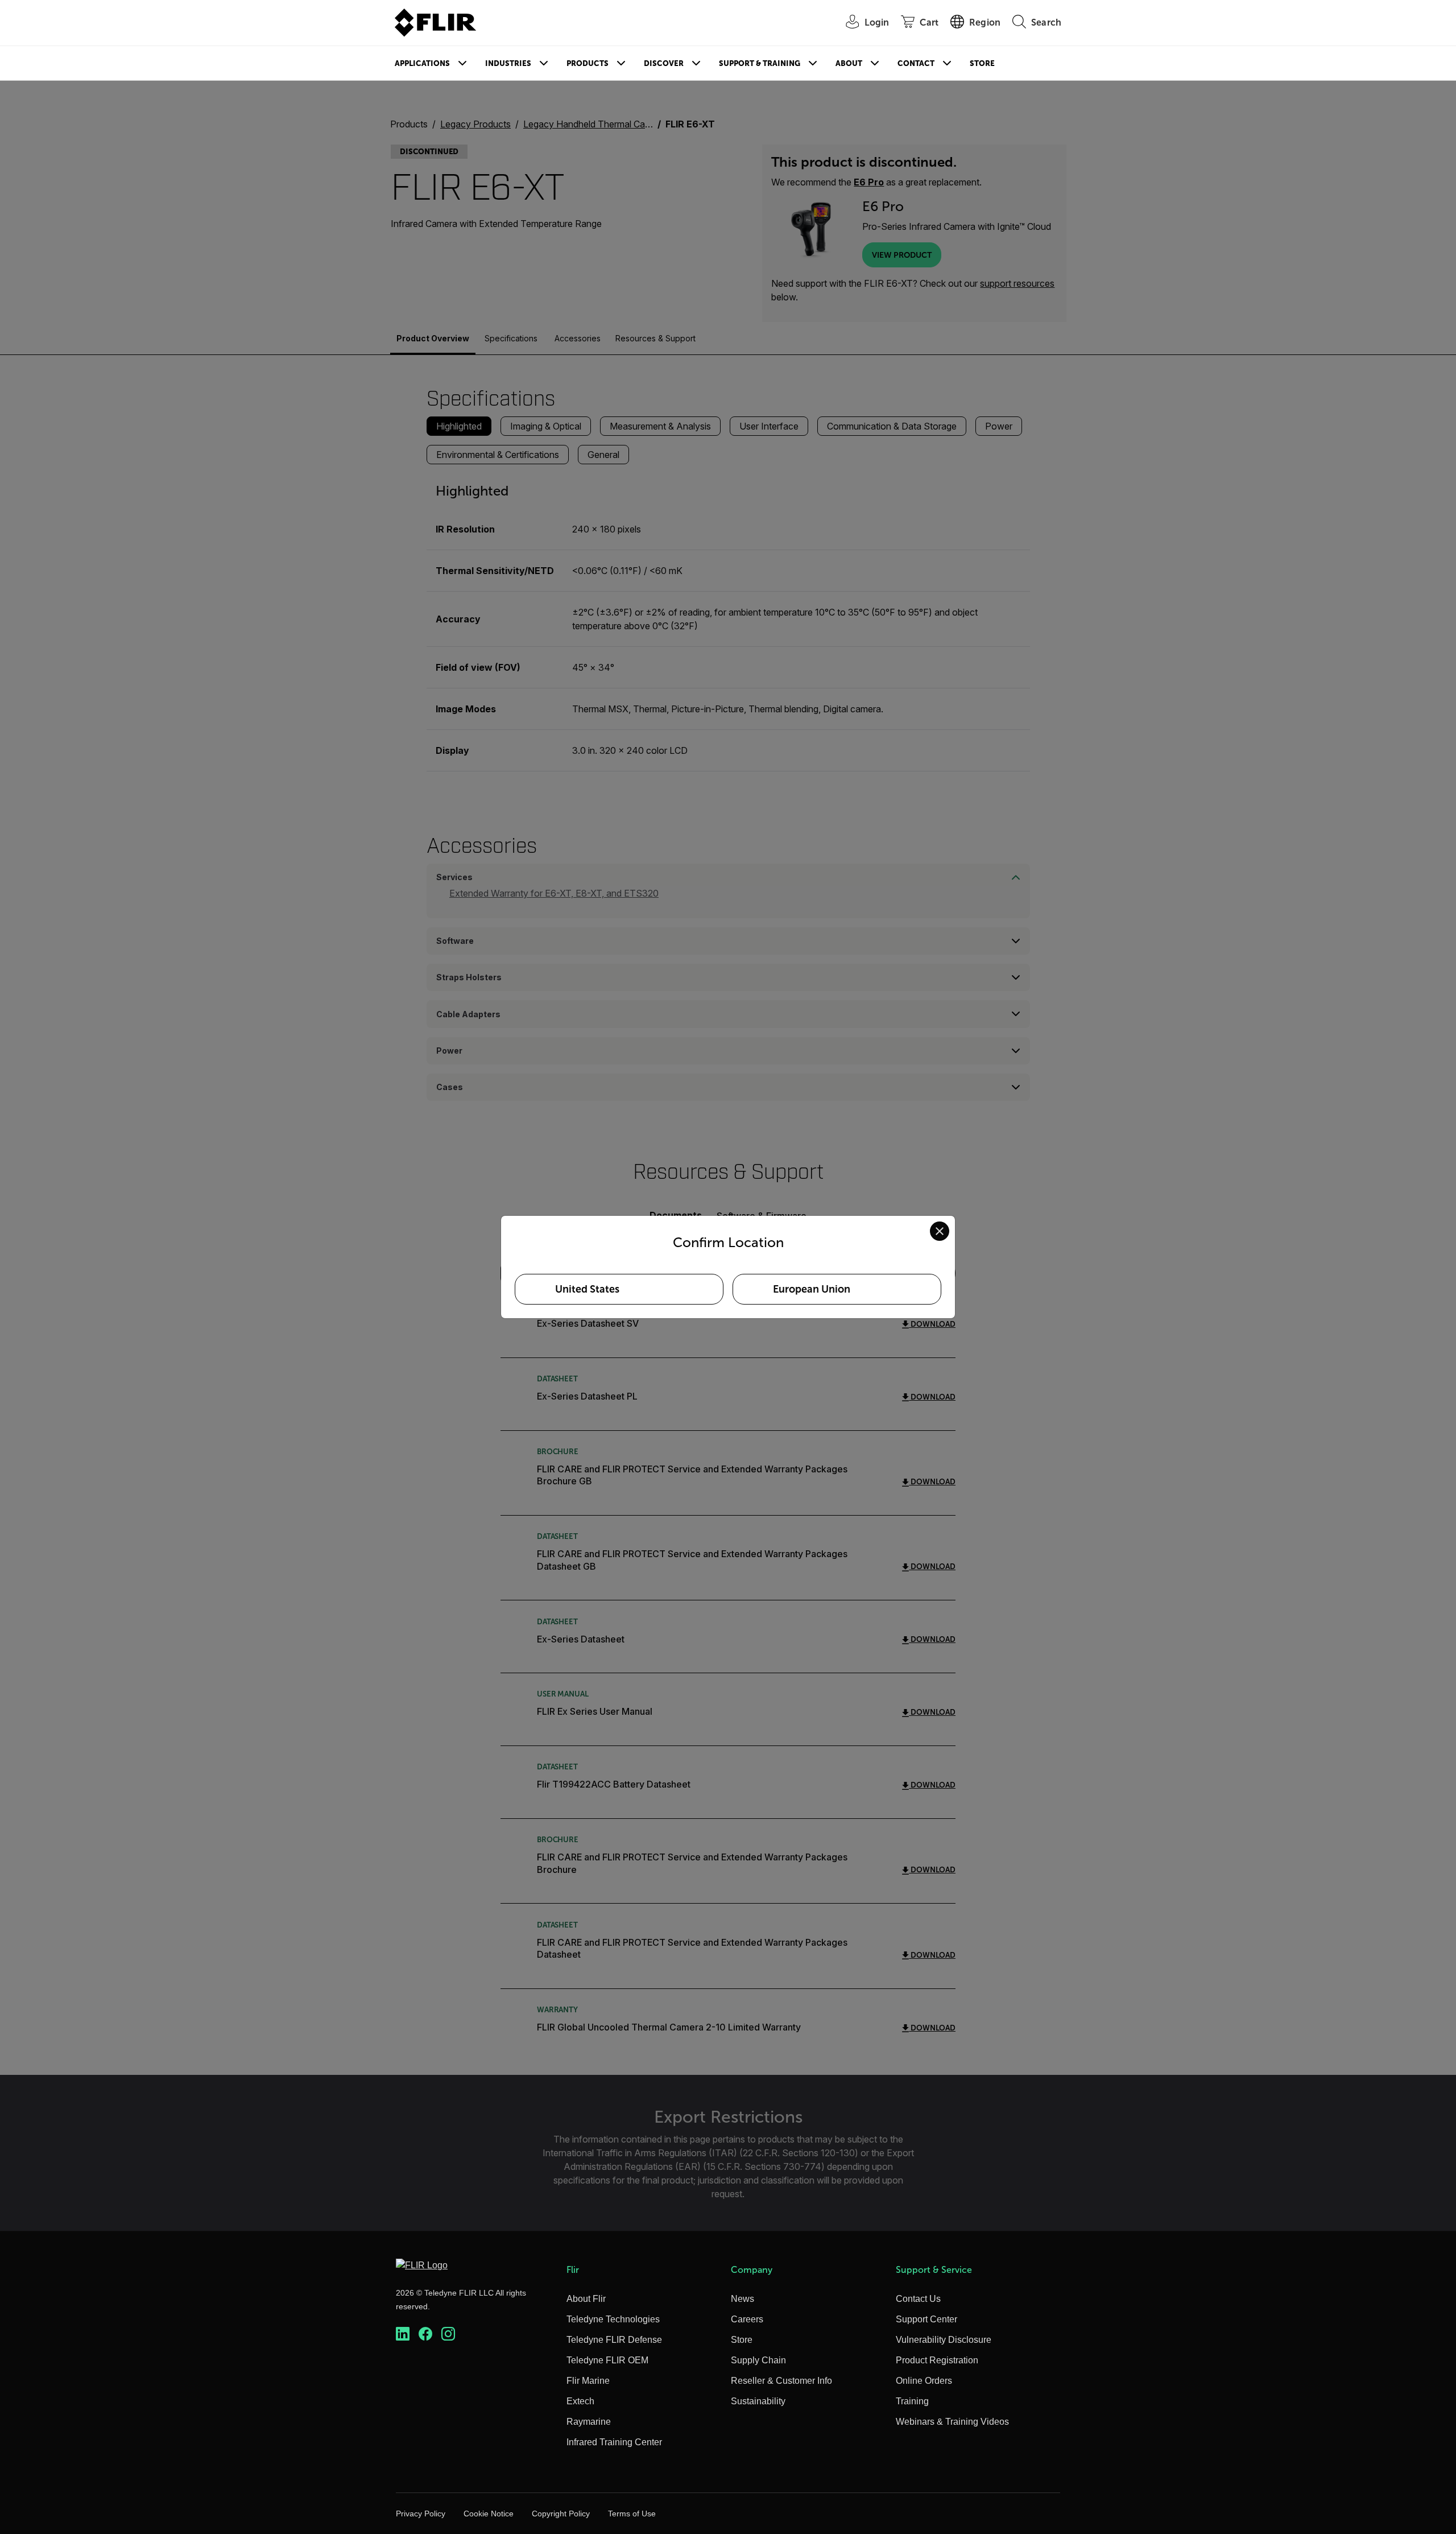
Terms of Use (632, 2514)
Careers (747, 2319)
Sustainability (758, 2401)
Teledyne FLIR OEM (607, 2360)
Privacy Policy (421, 2514)
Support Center (926, 2319)
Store (982, 63)
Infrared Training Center (614, 2442)
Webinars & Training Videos (952, 2422)
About (849, 63)
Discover (664, 63)
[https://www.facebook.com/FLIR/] (425, 2334)
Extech (580, 2401)
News (743, 2299)
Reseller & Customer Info (781, 2381)
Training (912, 2401)
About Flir (586, 2299)
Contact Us (918, 2299)
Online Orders (924, 2381)
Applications (422, 63)
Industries (508, 63)
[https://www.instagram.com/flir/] (448, 2334)
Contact (916, 63)
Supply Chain (758, 2360)
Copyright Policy (561, 2514)
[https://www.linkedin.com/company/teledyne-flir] (403, 2334)
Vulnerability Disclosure (944, 2340)
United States (587, 1289)
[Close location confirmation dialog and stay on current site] (940, 1231)
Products (588, 63)
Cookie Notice (489, 2514)
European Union (812, 1289)
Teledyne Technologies (613, 2319)
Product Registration (937, 2360)
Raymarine (589, 2422)
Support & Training (760, 63)
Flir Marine (588, 2381)
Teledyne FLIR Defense (614, 2340)
